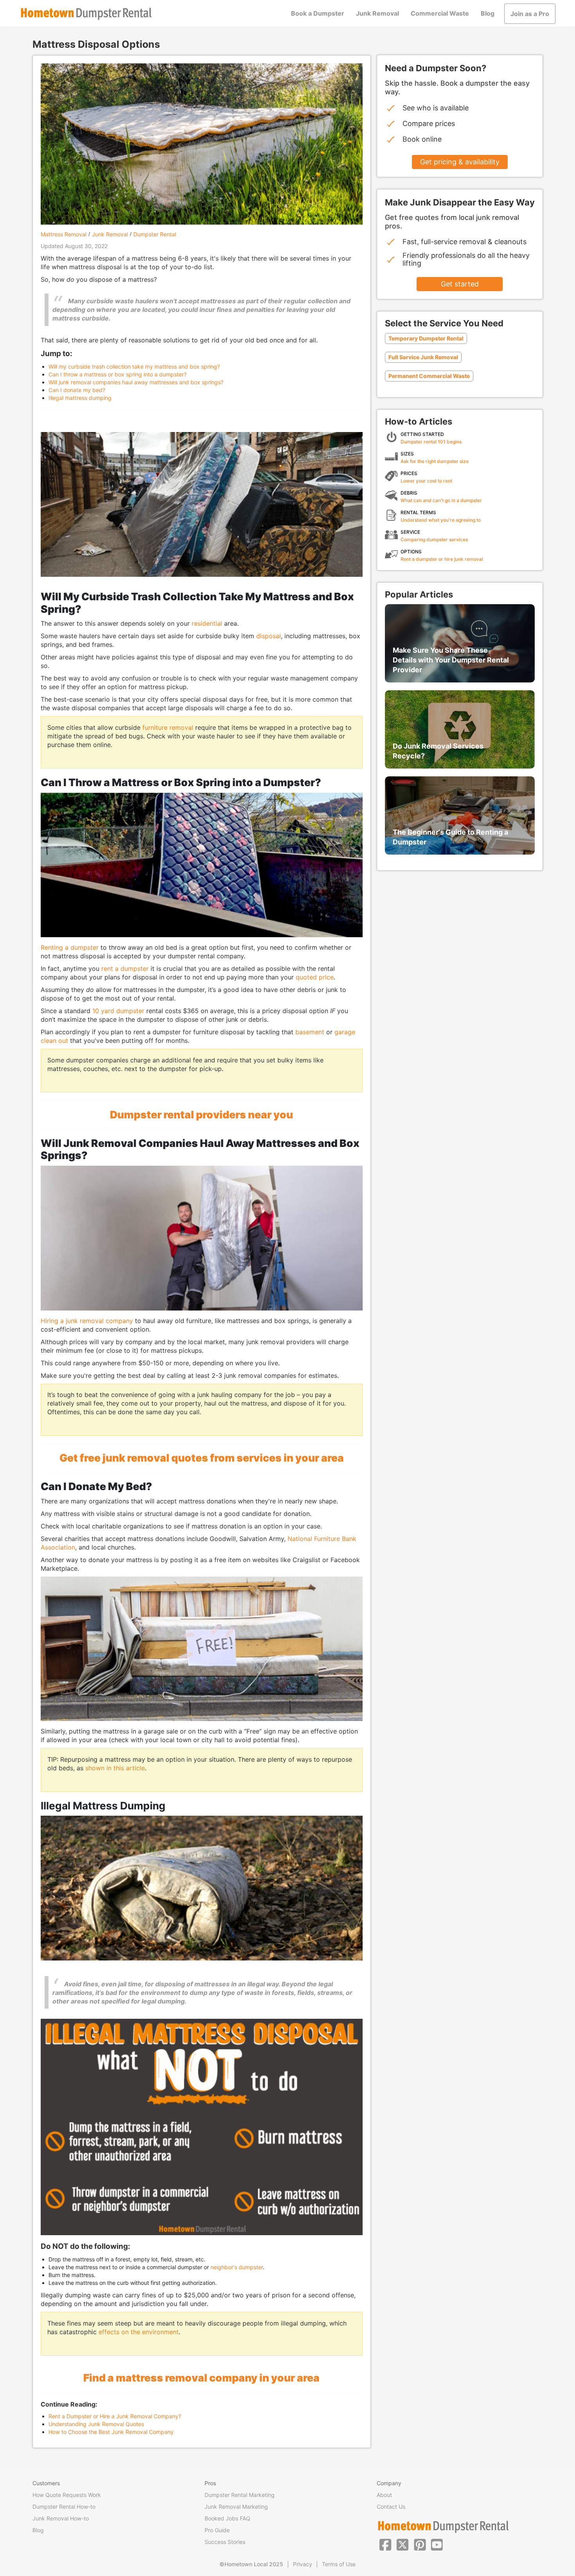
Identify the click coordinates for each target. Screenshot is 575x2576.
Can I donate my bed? (77, 390)
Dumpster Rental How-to (64, 2507)
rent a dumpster (125, 968)
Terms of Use (339, 2564)
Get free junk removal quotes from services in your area (202, 1458)
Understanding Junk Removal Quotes (96, 2424)
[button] (385, 2544)
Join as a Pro (530, 14)
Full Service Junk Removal (423, 357)
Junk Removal (377, 13)
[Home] (86, 14)
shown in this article (115, 1768)
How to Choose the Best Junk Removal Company (111, 2432)
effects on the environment (139, 2332)
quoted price (315, 977)
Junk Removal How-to (61, 2518)
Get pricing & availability (460, 162)
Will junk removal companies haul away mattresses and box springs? (136, 382)
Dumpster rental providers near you (201, 1114)
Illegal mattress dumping (80, 398)
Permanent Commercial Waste (429, 376)
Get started (460, 284)
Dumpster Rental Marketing (240, 2495)
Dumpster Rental (155, 234)
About (384, 2495)
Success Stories (225, 2542)
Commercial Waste (440, 13)
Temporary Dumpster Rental (426, 338)
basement (310, 1032)
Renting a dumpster (70, 947)
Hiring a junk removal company (87, 1321)
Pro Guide (217, 2530)
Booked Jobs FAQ (227, 2518)
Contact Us (391, 2507)
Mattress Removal (64, 234)
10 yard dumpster (119, 1011)
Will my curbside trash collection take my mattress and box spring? (134, 366)
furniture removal (168, 727)
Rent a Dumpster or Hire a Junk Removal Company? (115, 2416)
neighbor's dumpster (237, 2267)
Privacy (303, 2564)
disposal (269, 636)
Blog (488, 13)
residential (207, 623)
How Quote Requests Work (67, 2495)
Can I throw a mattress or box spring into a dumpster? (118, 374)
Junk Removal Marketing (236, 2507)
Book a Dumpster (318, 13)
